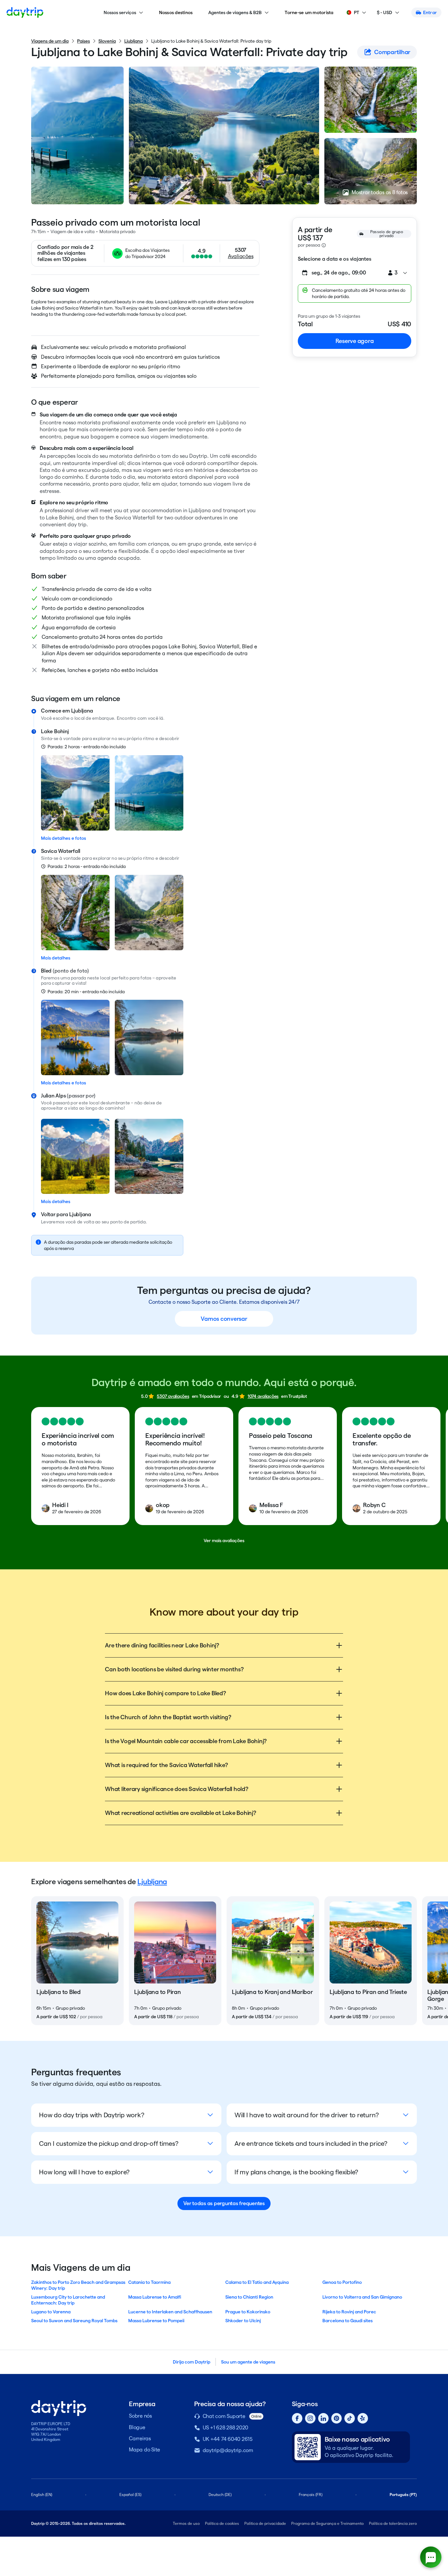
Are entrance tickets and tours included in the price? (311, 2143)
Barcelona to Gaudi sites (347, 2321)
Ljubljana (133, 41)
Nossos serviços (120, 12)
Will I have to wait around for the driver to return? (307, 2115)
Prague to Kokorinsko (248, 2312)
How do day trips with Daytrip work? (92, 2115)
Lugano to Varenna (51, 2312)
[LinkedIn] (323, 2418)
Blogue (137, 2427)
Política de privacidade (265, 2523)
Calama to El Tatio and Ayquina (257, 2282)
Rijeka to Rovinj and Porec (349, 2312)
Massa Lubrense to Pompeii (156, 2321)
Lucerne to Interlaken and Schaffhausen (170, 2312)
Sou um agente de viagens (248, 2362)
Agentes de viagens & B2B (235, 12)
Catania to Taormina (149, 2282)
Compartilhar (392, 52)
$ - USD (385, 12)
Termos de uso (186, 2523)
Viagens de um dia (50, 41)
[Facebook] (297, 2418)
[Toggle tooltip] (324, 245)
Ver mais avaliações (224, 1540)
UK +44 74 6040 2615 (228, 2439)
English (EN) (42, 2495)
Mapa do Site (144, 2450)
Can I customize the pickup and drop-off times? (109, 2143)
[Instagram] (310, 2418)
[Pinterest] (336, 2418)
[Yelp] (363, 2418)
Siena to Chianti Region (249, 2297)
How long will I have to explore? (84, 2172)
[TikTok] (350, 2418)
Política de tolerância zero (393, 2523)
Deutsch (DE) (220, 2495)
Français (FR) (311, 2495)
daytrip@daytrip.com (228, 2450)
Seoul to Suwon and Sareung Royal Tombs (74, 2321)
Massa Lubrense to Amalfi (155, 2297)
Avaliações (241, 256)
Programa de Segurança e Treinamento (327, 2523)
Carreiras (140, 2438)
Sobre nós (140, 2416)
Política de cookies (222, 2523)
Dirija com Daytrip (192, 2362)
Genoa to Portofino (342, 2282)
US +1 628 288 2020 (226, 2428)
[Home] (25, 12)
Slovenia (107, 41)
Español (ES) (130, 2495)
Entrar (430, 12)
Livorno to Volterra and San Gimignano (362, 2297)
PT (356, 12)
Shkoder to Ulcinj (243, 2321)
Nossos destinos (176, 12)
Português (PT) (403, 2495)
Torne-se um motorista (309, 12)
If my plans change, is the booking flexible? (296, 2172)
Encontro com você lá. (141, 718)
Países (83, 41)
